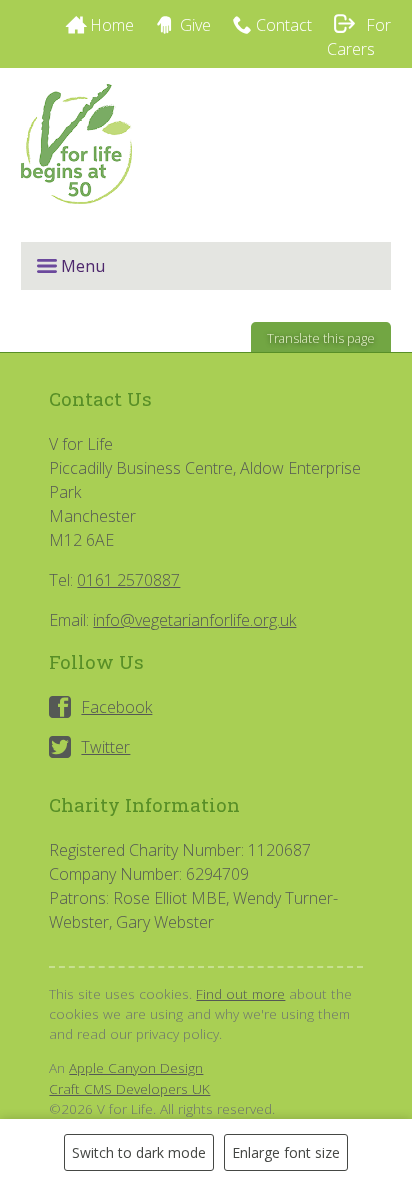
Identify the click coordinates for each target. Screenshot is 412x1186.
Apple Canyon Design (136, 1067)
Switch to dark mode (139, 1152)
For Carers (359, 37)
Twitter (105, 747)
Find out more (240, 993)
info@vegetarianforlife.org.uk (194, 620)
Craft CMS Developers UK (129, 1088)
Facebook (116, 707)
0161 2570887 (128, 580)
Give (195, 25)
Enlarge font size (286, 1152)
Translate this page (321, 338)
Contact (284, 25)
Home (112, 25)
